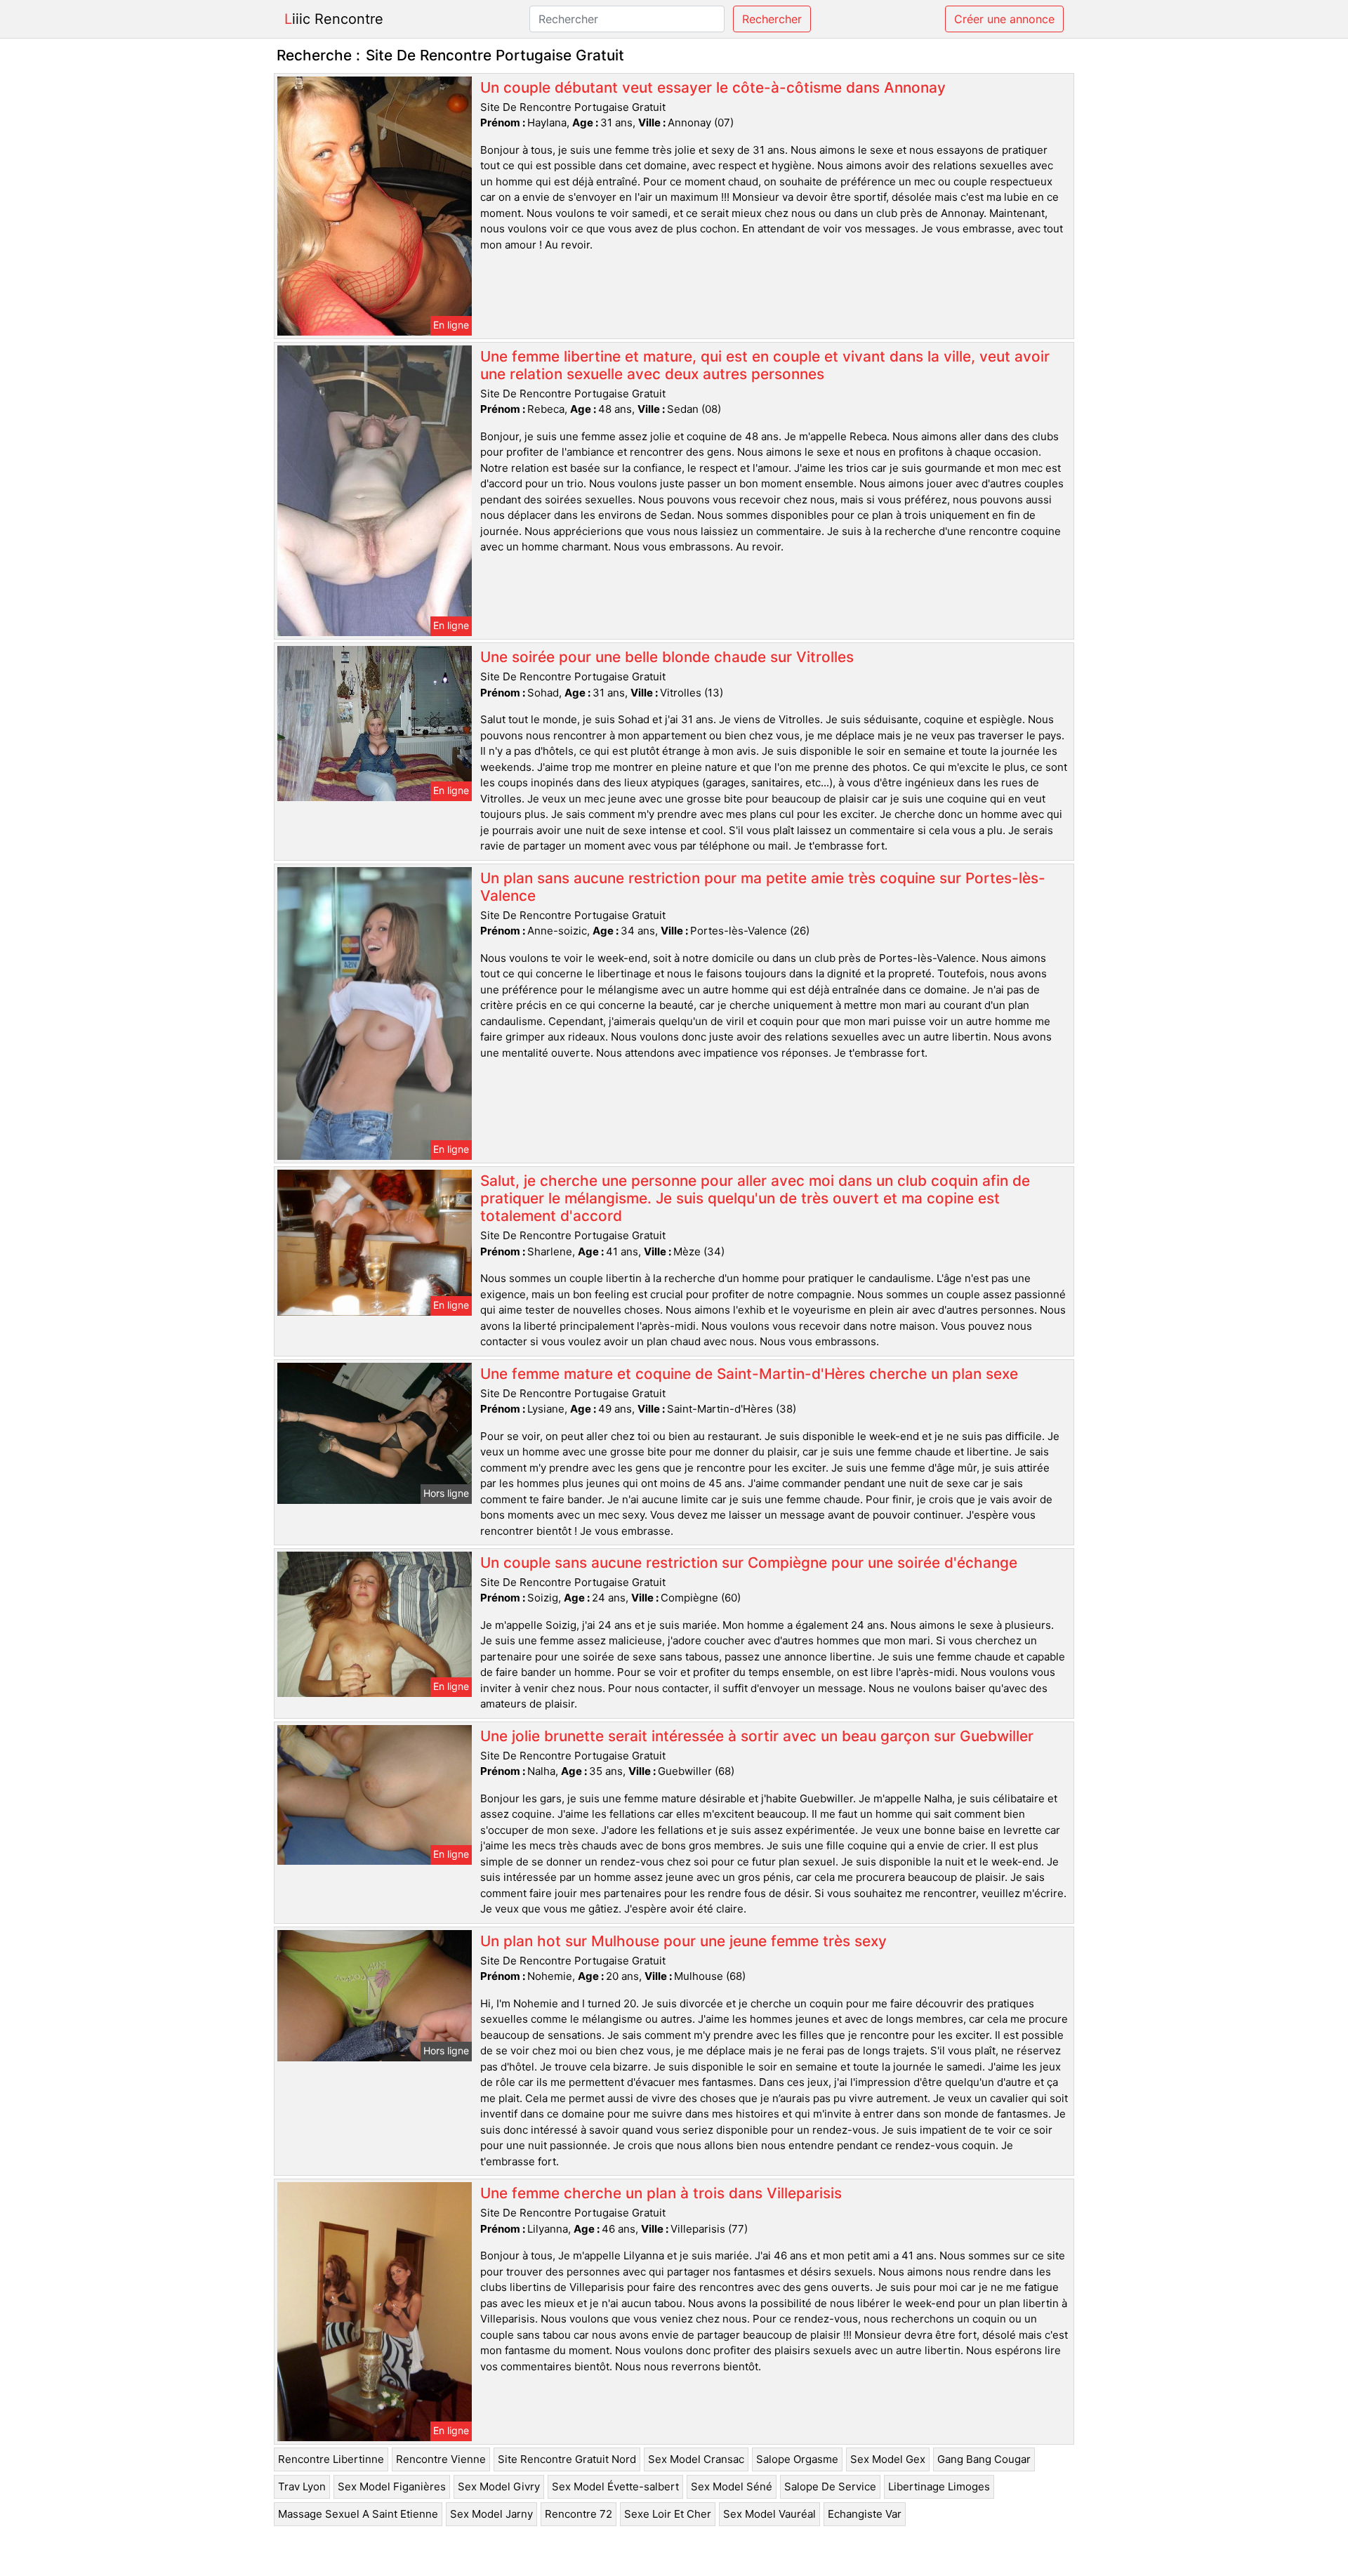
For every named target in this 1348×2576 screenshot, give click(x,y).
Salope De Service (830, 2486)
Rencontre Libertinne (331, 2459)
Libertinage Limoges (939, 2486)
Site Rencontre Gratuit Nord (567, 2459)
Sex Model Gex (888, 2459)
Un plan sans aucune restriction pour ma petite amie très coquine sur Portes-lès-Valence (763, 887)
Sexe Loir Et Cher (668, 2514)
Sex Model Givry (499, 2486)
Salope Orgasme (797, 2459)
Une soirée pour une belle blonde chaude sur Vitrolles (667, 657)
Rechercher (772, 19)
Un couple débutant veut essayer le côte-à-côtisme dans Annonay (713, 87)
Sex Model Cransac (696, 2459)
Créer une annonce (1004, 19)
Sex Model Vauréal (769, 2514)
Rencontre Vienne (441, 2459)
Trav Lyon (302, 2486)
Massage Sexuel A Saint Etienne (358, 2514)
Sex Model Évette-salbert (615, 2486)
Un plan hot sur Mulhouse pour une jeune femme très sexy (683, 1941)
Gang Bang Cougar (984, 2459)
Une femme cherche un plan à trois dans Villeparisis (661, 2193)
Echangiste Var (865, 2514)
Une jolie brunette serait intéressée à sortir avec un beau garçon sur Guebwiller (757, 1736)
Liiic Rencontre (334, 19)
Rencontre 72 (579, 2514)
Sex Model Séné (732, 2486)
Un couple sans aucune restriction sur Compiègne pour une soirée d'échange (749, 1563)
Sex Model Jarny (491, 2514)
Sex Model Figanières (392, 2486)
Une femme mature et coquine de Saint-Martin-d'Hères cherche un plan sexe (749, 1374)
